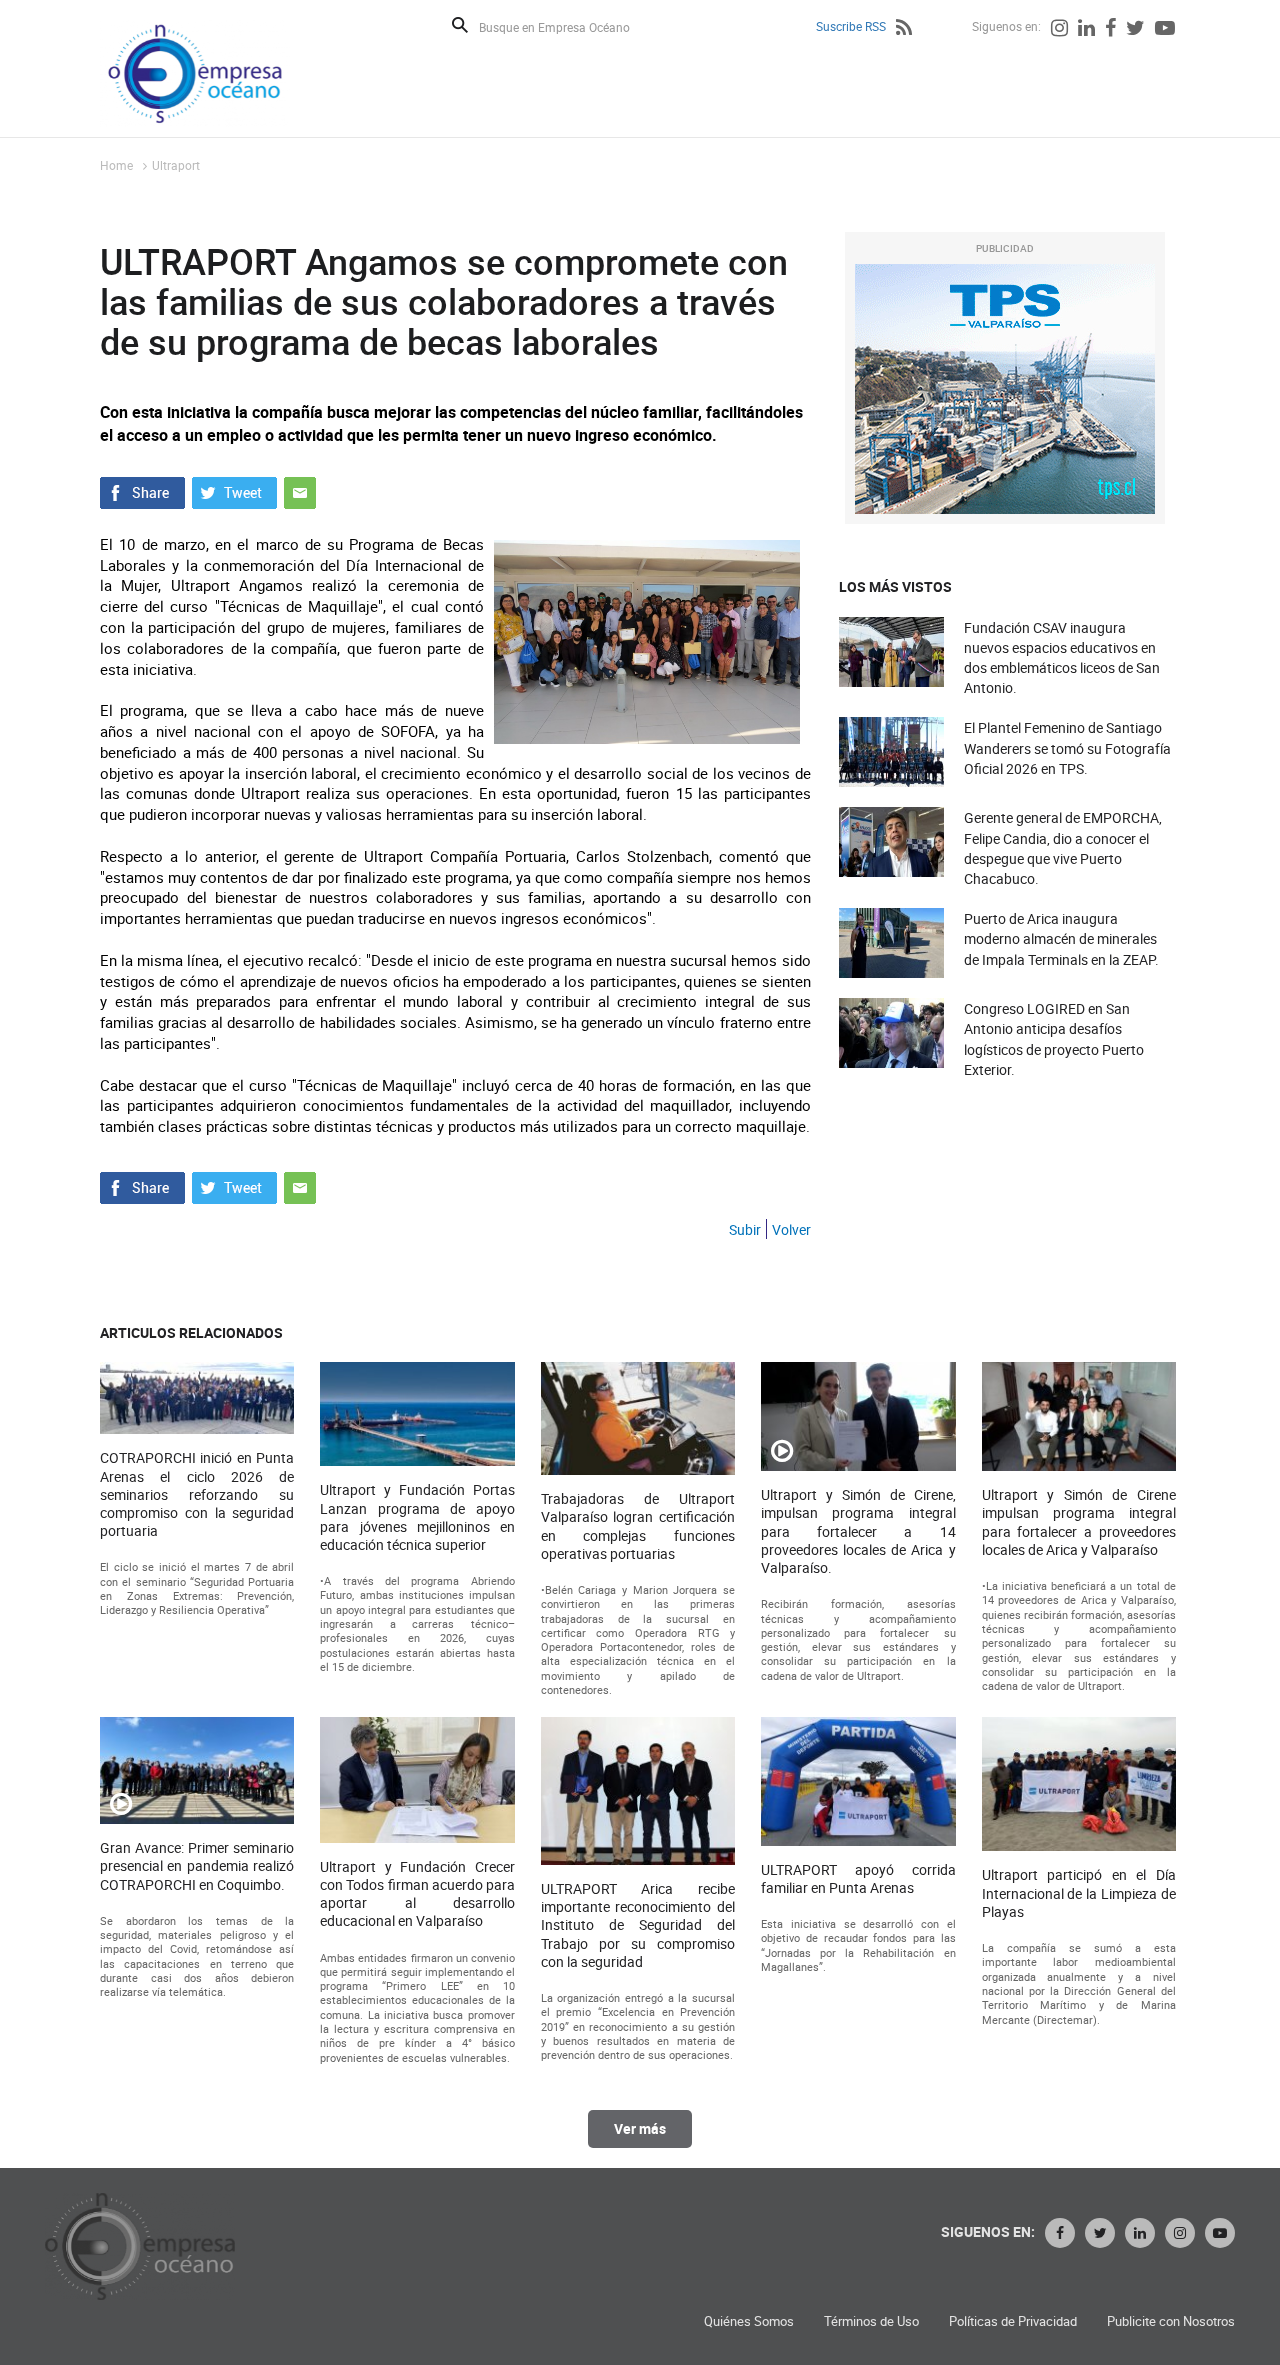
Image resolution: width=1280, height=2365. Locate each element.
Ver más (640, 2128)
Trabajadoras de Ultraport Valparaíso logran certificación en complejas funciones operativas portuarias (638, 1526)
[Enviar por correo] (300, 491)
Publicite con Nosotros (1171, 2321)
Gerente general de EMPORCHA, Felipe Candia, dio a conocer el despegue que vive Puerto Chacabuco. (1063, 848)
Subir (745, 1229)
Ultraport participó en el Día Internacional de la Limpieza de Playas (1079, 1893)
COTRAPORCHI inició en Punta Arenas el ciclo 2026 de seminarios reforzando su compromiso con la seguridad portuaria (197, 1494)
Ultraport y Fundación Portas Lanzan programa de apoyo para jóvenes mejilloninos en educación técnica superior (417, 1517)
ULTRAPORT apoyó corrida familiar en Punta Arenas (858, 1879)
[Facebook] (1110, 30)
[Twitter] (1135, 30)
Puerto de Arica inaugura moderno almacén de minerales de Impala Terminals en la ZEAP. (1061, 938)
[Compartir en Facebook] (142, 491)
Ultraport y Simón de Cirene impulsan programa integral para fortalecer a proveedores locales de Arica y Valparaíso (1079, 1522)
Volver (791, 1229)
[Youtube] (1165, 30)
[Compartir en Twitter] (234, 491)
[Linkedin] (1086, 30)
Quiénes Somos (749, 2321)
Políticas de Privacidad (1013, 2321)
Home (116, 165)
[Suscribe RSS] (904, 30)
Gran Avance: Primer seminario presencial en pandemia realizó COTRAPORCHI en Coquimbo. (197, 1866)
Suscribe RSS (851, 26)
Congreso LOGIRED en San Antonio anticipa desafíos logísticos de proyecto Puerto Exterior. (1054, 1039)
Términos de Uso (871, 2321)
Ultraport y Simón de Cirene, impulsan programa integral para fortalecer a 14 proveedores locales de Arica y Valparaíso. (858, 1531)
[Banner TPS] (1005, 389)
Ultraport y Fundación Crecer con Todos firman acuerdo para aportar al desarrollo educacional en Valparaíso (417, 1894)
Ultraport (176, 165)
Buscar (460, 25)
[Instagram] (1059, 30)
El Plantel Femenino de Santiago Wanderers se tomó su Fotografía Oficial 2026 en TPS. (1067, 747)
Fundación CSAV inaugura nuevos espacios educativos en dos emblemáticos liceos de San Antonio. (1062, 658)
